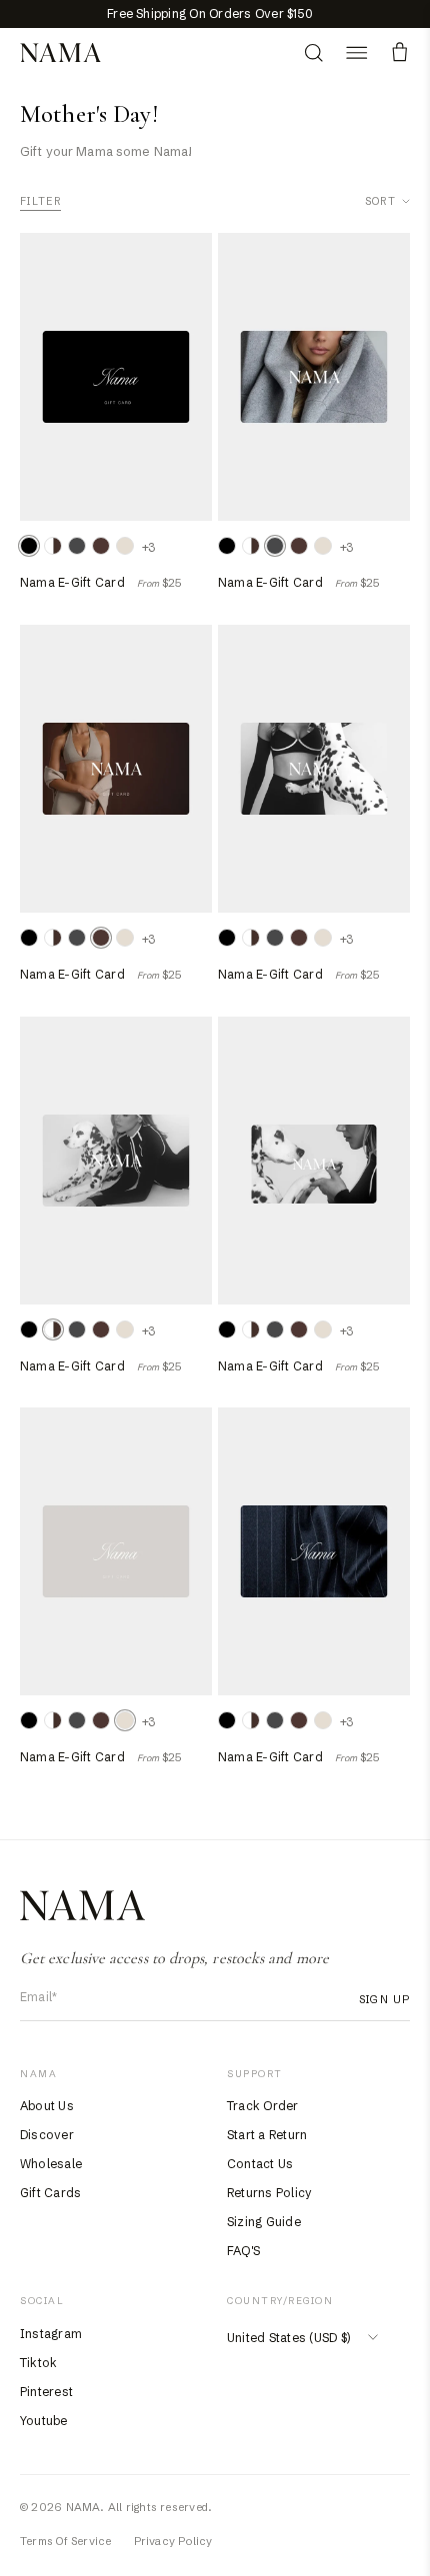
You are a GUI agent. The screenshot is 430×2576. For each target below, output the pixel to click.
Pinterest (46, 2392)
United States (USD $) (288, 2338)
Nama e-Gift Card (72, 582)
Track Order (263, 2106)
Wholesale (51, 2164)
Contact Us (260, 2164)
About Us (47, 2106)
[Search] (313, 52)
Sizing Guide (264, 2222)
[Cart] (399, 52)
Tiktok (38, 2363)
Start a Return (267, 2135)
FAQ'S (243, 2251)
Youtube (44, 2421)
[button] (356, 52)
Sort (380, 201)
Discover (47, 2135)
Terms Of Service (66, 2541)
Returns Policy (269, 2193)
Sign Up (384, 1999)
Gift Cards (50, 2193)
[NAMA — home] (60, 53)
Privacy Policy (173, 2541)
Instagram (51, 2334)
